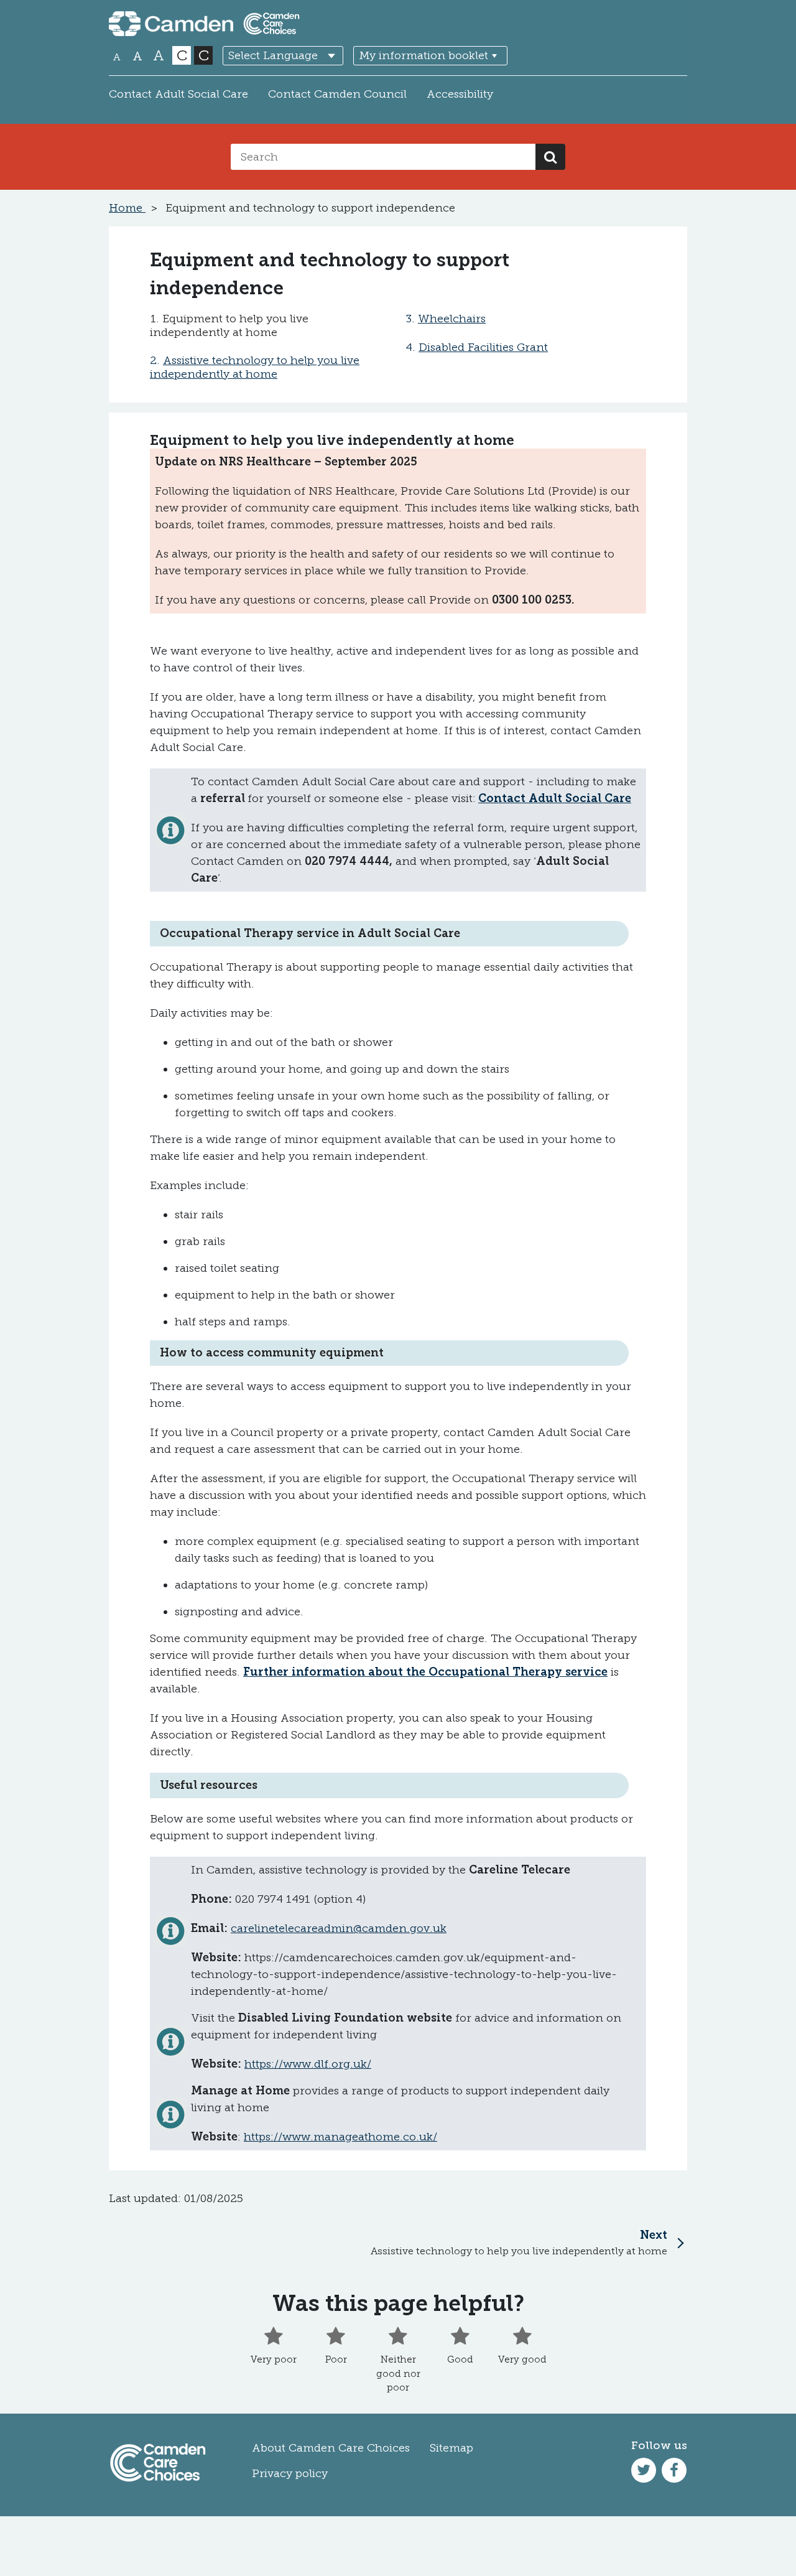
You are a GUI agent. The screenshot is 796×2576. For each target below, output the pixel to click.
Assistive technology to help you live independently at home (255, 367)
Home (127, 208)
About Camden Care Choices (331, 2448)
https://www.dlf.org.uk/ (308, 2064)
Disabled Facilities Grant (483, 347)
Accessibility (460, 94)
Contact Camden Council (337, 94)
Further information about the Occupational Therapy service (425, 1672)
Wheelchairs (452, 319)
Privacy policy (290, 2473)
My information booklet (423, 55)
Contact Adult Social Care (178, 94)
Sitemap (451, 2448)
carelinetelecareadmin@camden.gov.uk (339, 1928)
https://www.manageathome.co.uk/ (340, 2137)
